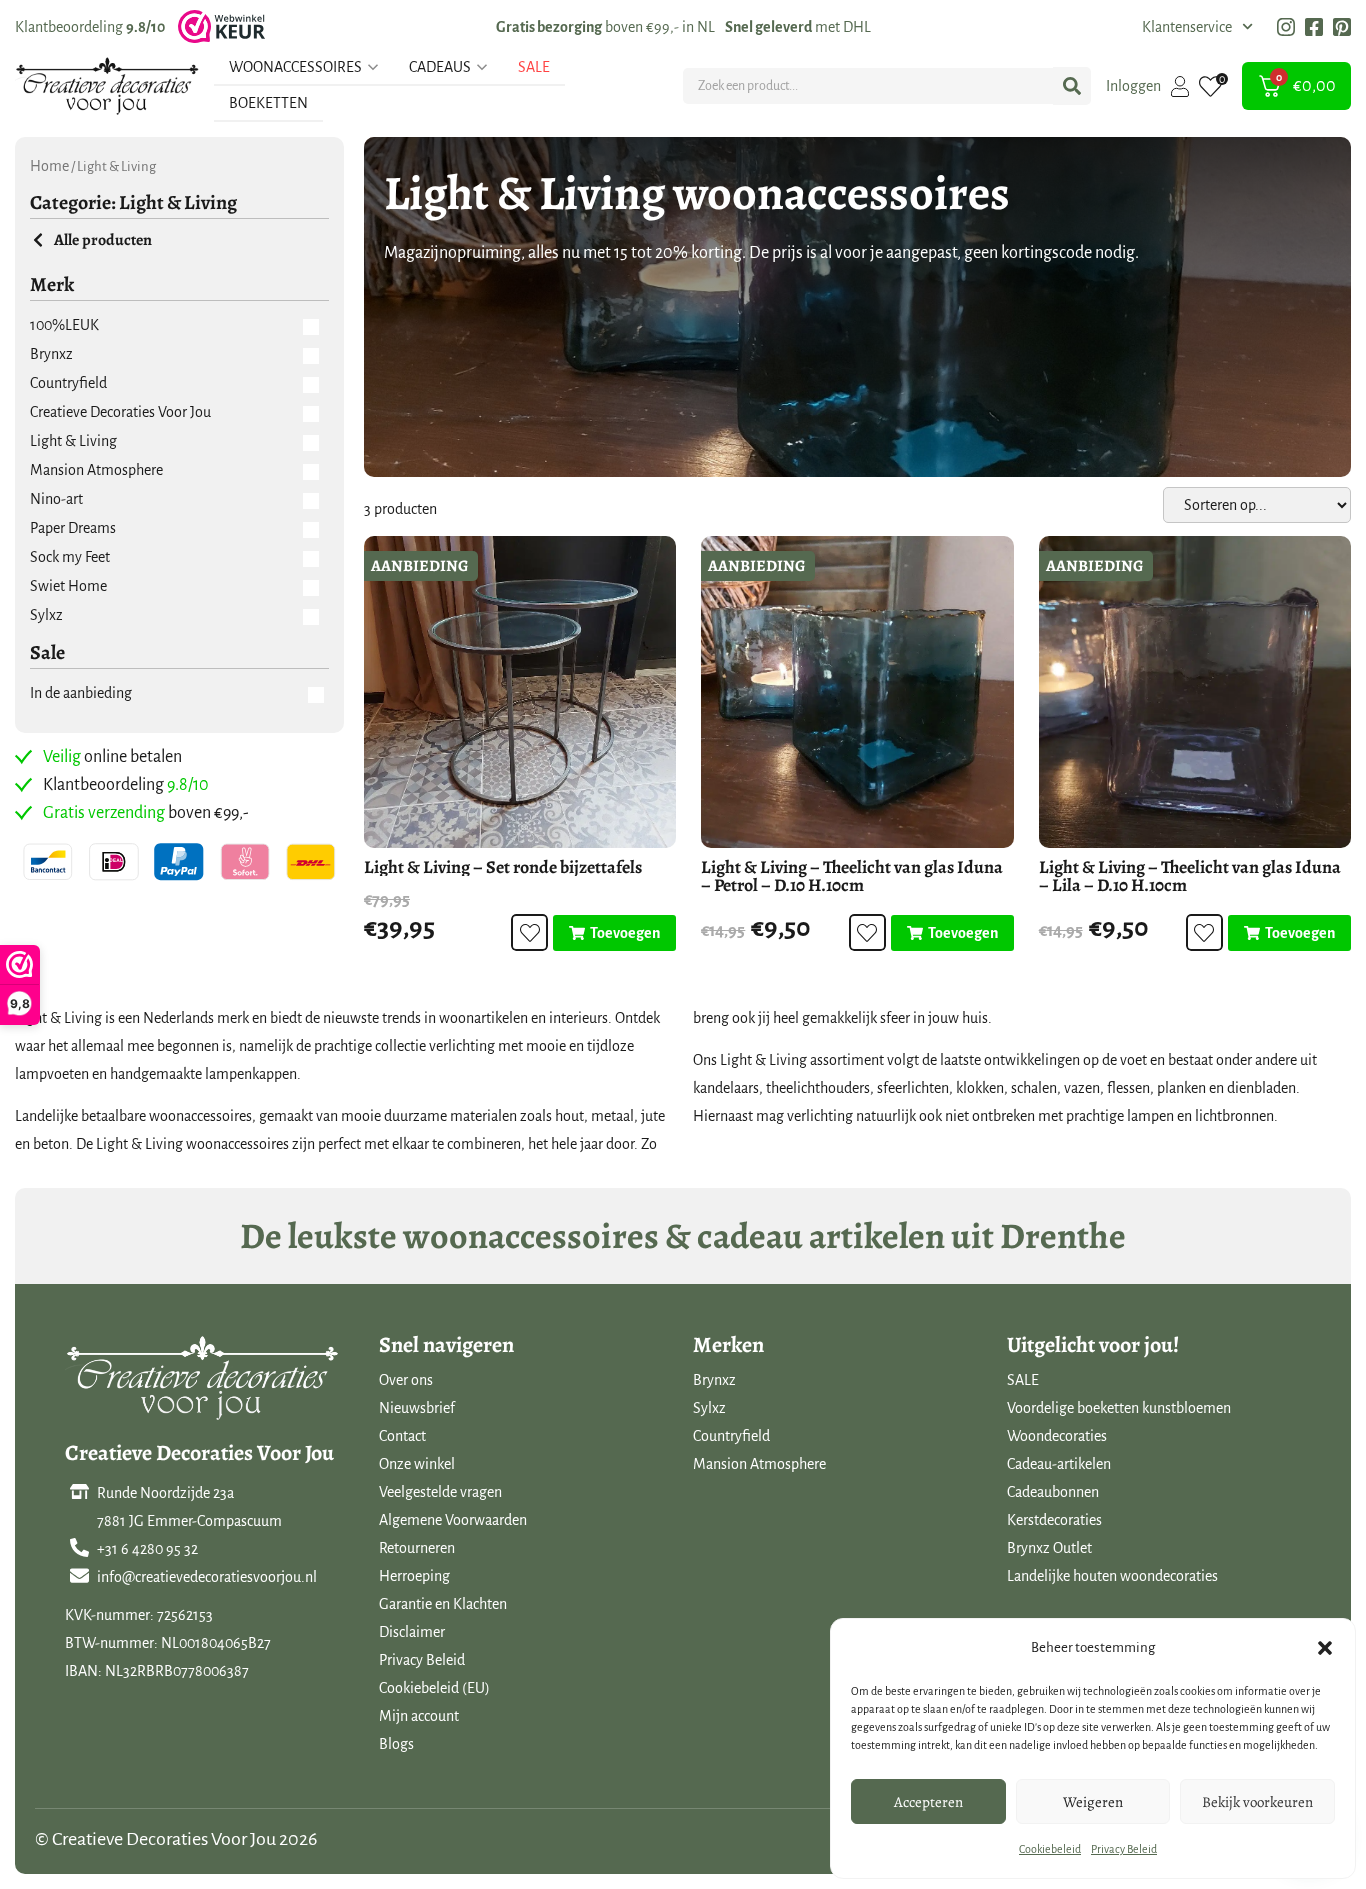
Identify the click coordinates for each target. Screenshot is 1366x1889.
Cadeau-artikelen (1059, 1464)
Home (49, 166)
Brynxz (714, 1380)
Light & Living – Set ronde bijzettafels (503, 867)
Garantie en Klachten (443, 1604)
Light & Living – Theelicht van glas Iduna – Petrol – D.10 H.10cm (852, 876)
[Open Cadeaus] (482, 67)
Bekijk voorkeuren (1257, 1802)
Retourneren (417, 1548)
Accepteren (928, 1802)
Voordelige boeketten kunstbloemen (1119, 1408)
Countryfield (731, 1436)
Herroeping (414, 1576)
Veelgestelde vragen (440, 1492)
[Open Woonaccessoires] (373, 67)
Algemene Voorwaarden (453, 1520)
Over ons (406, 1380)
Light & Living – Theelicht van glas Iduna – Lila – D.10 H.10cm (1190, 876)
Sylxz (709, 1408)
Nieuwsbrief (417, 1408)
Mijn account (419, 1716)
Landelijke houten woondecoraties (1112, 1576)
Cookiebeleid (1050, 1849)
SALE (1023, 1380)
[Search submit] (1072, 86)
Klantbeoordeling (90, 27)
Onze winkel (417, 1464)
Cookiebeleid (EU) (434, 1688)
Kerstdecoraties (1054, 1520)
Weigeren (1093, 1802)
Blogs (396, 1744)
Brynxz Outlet (1049, 1548)
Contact (402, 1436)
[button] (1325, 1648)
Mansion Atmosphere (759, 1464)
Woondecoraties (1057, 1436)
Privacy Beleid (1124, 1849)
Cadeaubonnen (1053, 1492)
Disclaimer (412, 1632)
